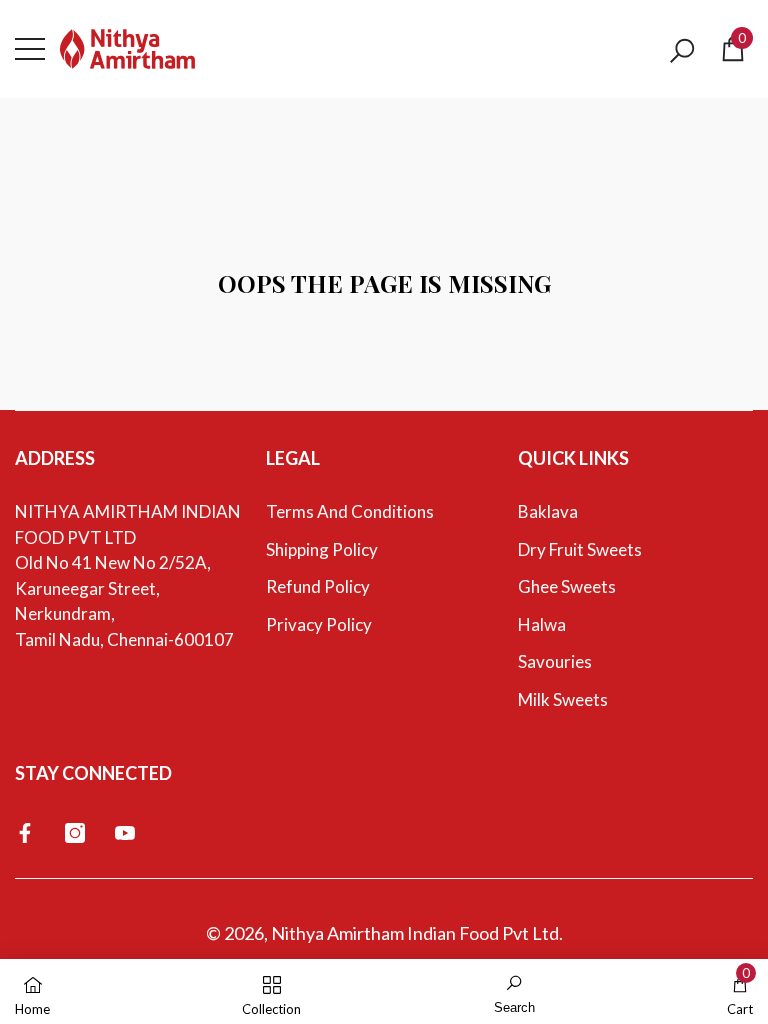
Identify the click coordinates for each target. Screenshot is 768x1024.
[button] (682, 51)
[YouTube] (125, 833)
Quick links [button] (573, 458)
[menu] (30, 49)
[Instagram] (75, 833)
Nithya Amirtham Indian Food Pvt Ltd (415, 933)
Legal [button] (293, 458)
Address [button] (55, 458)
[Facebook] (25, 833)
